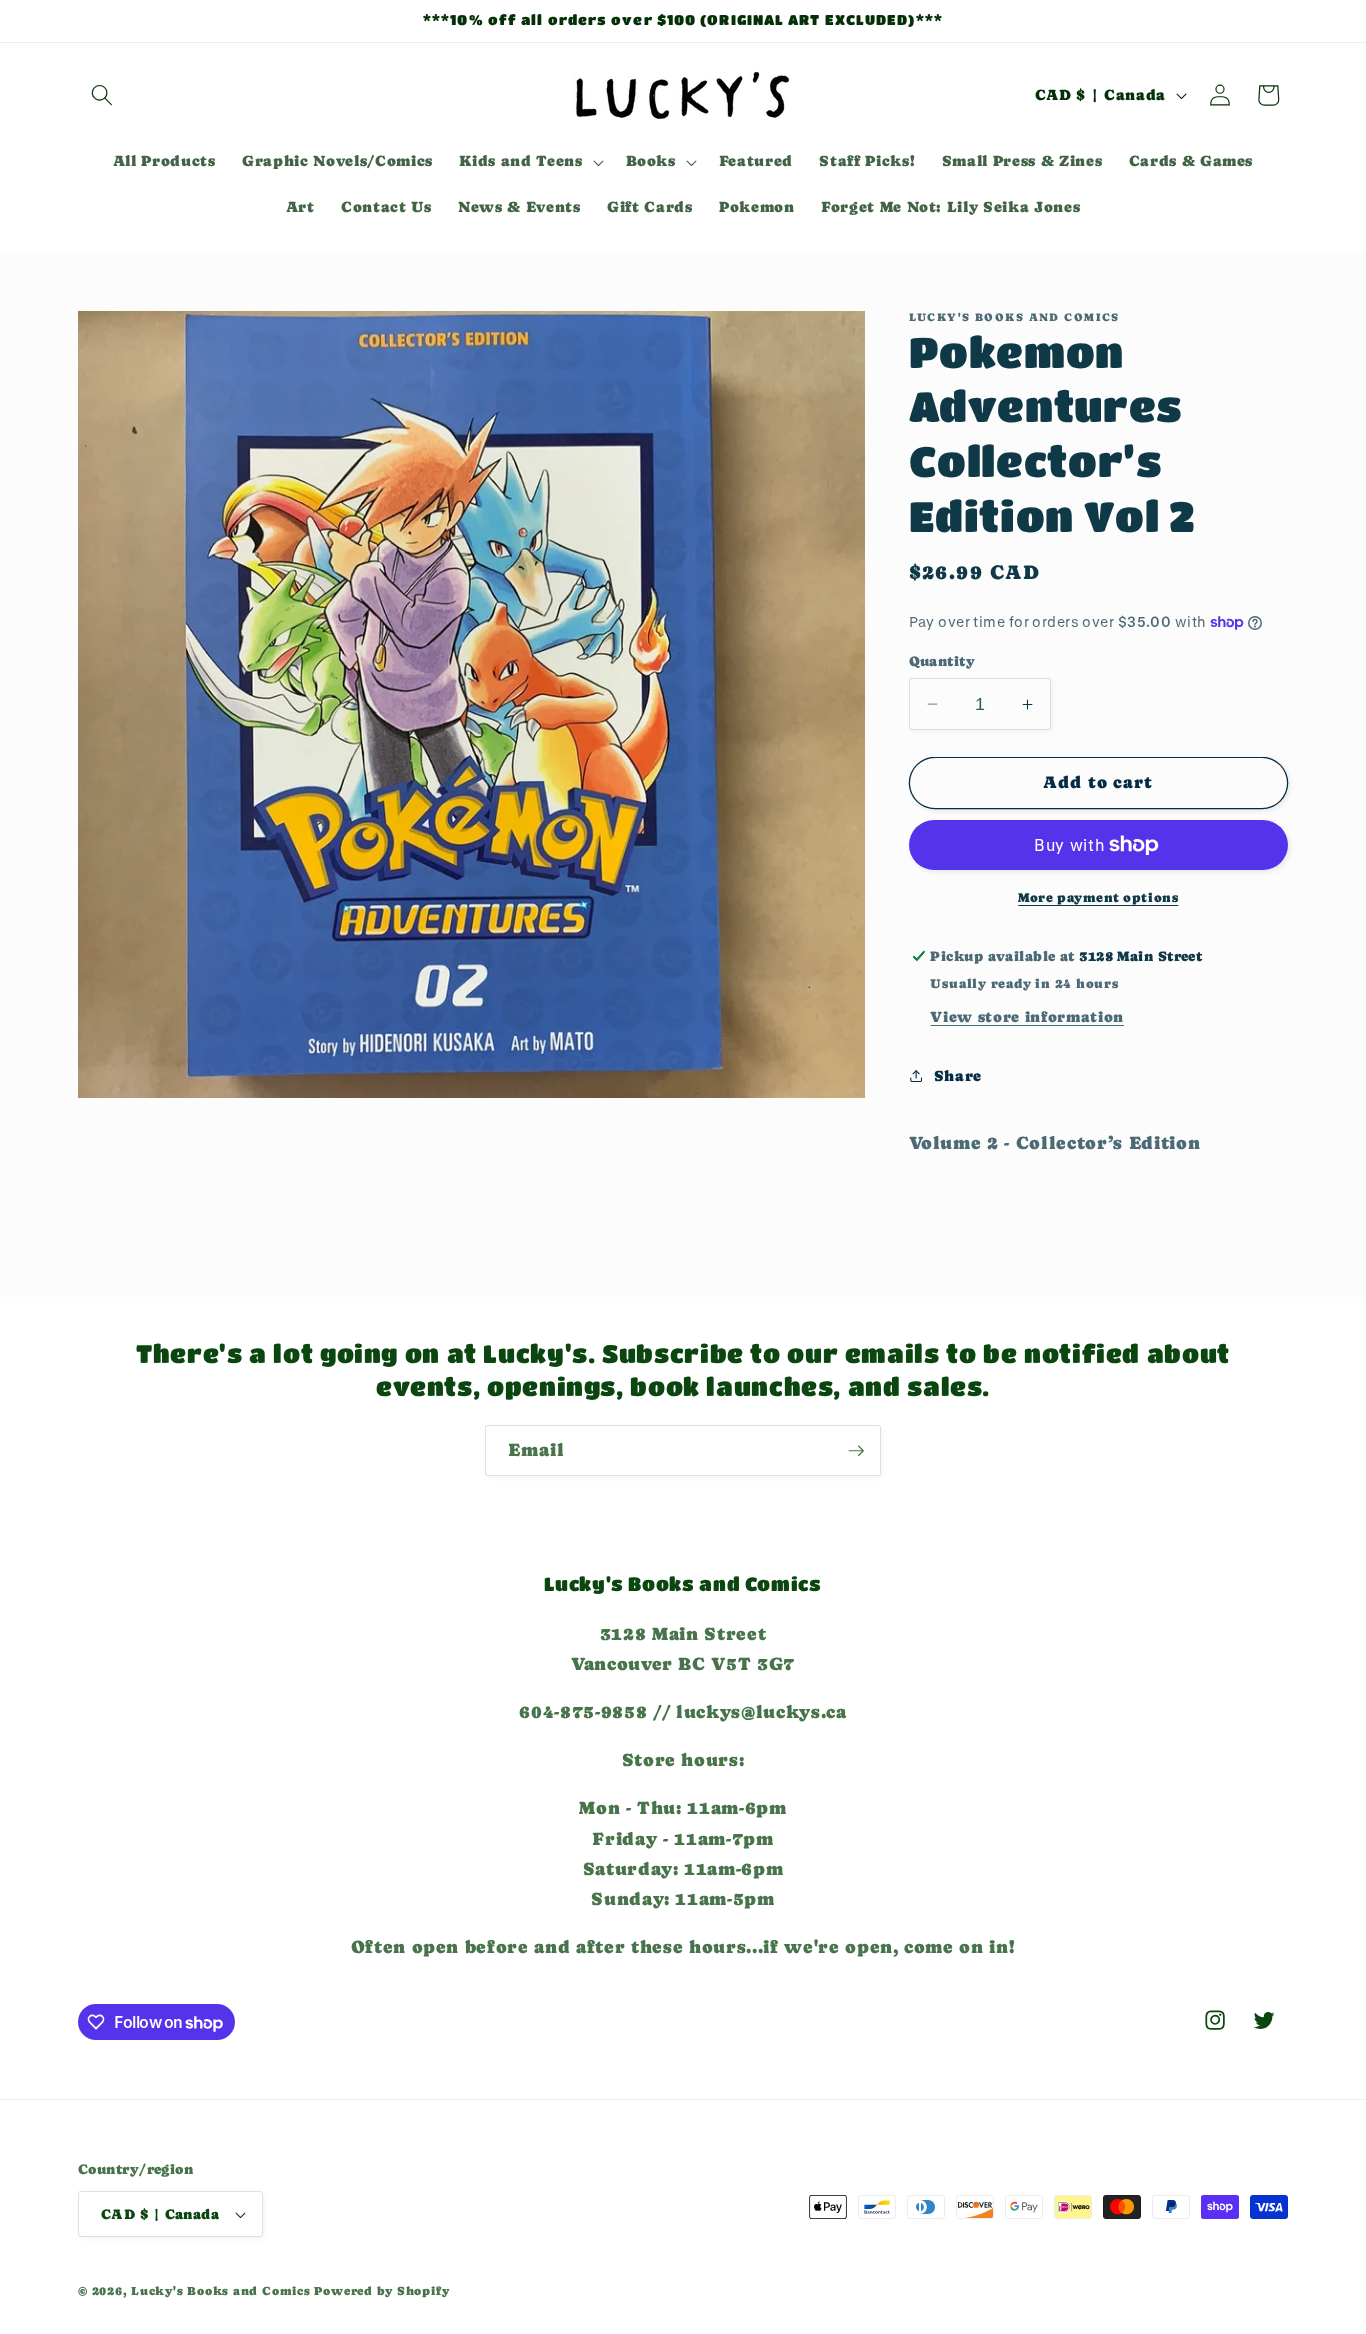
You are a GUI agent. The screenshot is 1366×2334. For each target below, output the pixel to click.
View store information (1027, 1017)
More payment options (1098, 897)
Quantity (942, 661)
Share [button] (958, 1076)
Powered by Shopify (381, 2291)
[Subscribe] (856, 1451)
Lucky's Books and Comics (220, 2291)
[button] (102, 95)
